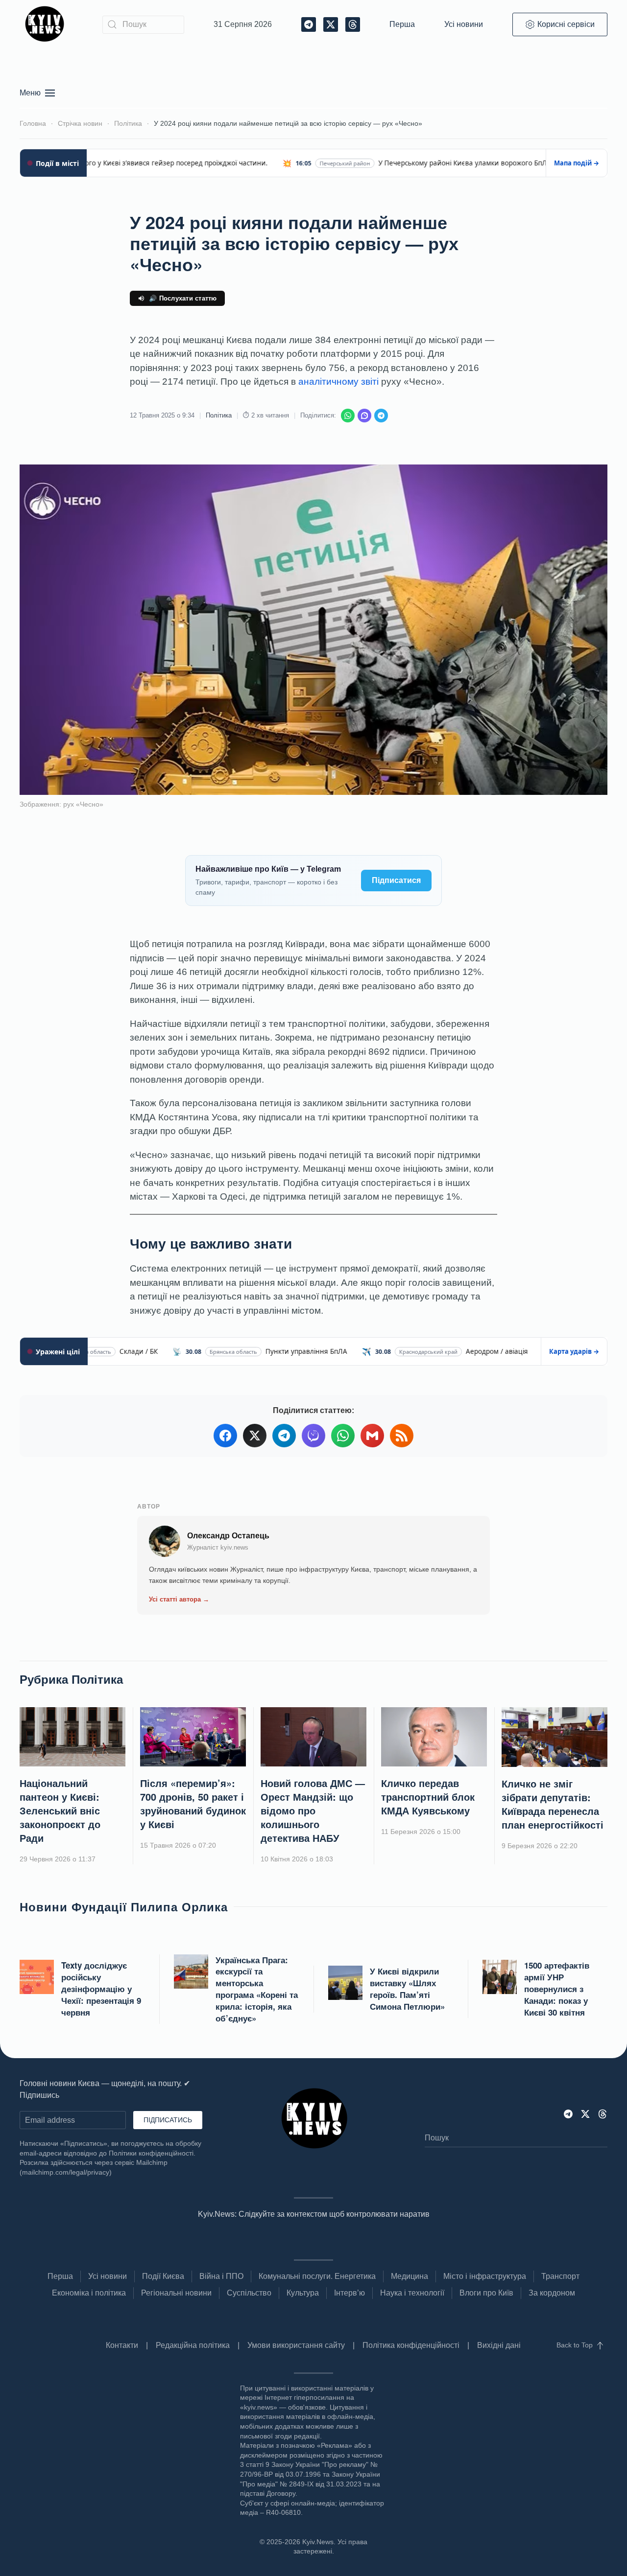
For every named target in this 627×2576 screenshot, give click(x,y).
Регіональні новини (176, 2293)
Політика (219, 415)
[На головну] (46, 24)
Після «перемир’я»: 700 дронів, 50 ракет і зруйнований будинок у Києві (193, 1803)
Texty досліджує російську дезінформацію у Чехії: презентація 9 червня (101, 1988)
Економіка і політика (89, 2293)
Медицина (410, 2276)
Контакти (122, 2345)
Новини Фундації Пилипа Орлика (124, 1906)
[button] (37, 93)
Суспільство (249, 2293)
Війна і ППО (221, 2276)
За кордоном (552, 2293)
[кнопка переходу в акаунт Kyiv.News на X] (585, 2113)
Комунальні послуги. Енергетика (317, 2276)
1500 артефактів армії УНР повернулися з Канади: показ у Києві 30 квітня (557, 1988)
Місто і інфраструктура (485, 2276)
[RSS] (402, 1436)
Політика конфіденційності (411, 2345)
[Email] (372, 1436)
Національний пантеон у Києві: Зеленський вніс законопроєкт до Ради (60, 1810)
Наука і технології (412, 2293)
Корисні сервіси (566, 24)
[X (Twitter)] (255, 1436)
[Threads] (603, 2113)
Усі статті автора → (179, 1599)
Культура (303, 2293)
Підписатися (396, 880)
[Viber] (364, 416)
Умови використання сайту (296, 2345)
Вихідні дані (499, 2345)
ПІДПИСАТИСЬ (168, 2120)
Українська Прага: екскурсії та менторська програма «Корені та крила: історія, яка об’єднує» (257, 1989)
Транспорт (560, 2276)
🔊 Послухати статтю (183, 298)
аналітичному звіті (338, 382)
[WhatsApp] (348, 416)
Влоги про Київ (486, 2293)
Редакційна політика (193, 2345)
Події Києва (163, 2276)
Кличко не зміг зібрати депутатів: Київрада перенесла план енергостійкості (553, 1804)
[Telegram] (381, 416)
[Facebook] (225, 1436)
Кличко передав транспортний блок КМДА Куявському (428, 1797)
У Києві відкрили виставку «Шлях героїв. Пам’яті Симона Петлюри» (407, 1988)
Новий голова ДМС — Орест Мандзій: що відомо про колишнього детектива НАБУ (313, 1810)
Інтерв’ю (350, 2293)
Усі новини (464, 24)
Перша (402, 24)
